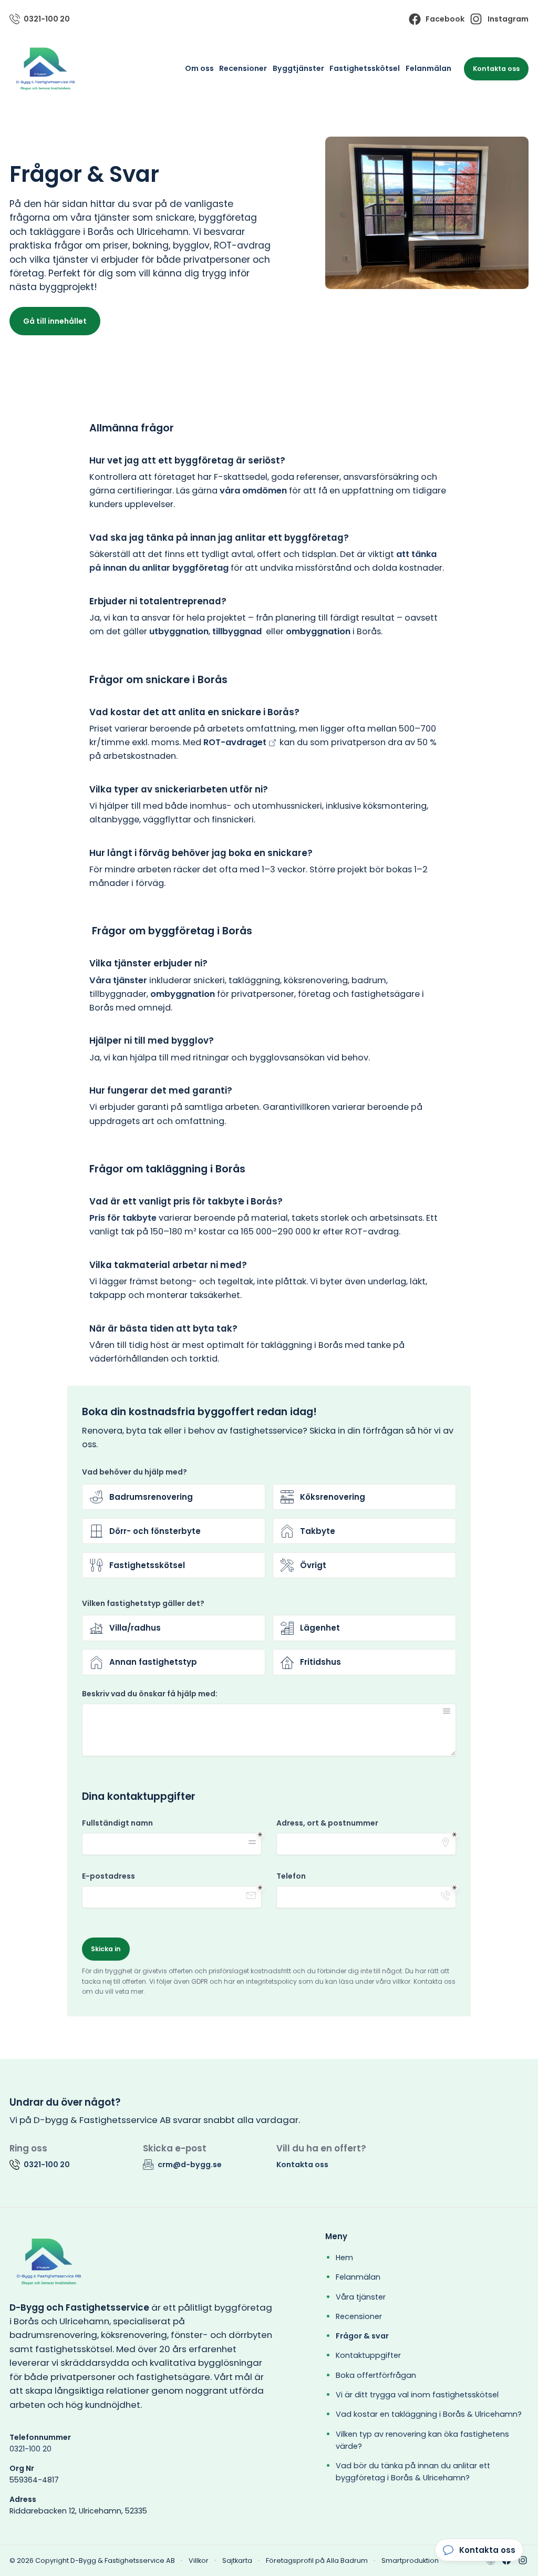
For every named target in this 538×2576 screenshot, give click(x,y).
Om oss (199, 68)
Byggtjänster (298, 68)
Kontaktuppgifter (368, 2355)
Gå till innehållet (55, 321)
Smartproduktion (410, 2560)
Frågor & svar (362, 2336)
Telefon (291, 1876)
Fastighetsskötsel (365, 68)
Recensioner (243, 68)
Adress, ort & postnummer (327, 1823)
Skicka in (106, 1949)
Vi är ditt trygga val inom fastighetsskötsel (417, 2395)
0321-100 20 (30, 2449)
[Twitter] (523, 2560)
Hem (344, 2258)
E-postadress (108, 1876)
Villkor (199, 2560)
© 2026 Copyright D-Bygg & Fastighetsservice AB (92, 2560)
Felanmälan (428, 68)
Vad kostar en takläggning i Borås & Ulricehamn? (429, 2414)
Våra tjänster (361, 2297)
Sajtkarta (237, 2560)
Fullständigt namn (117, 1823)
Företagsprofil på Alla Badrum (317, 2560)
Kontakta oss (496, 69)
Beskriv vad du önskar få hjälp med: (150, 1694)
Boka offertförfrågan (376, 2375)
